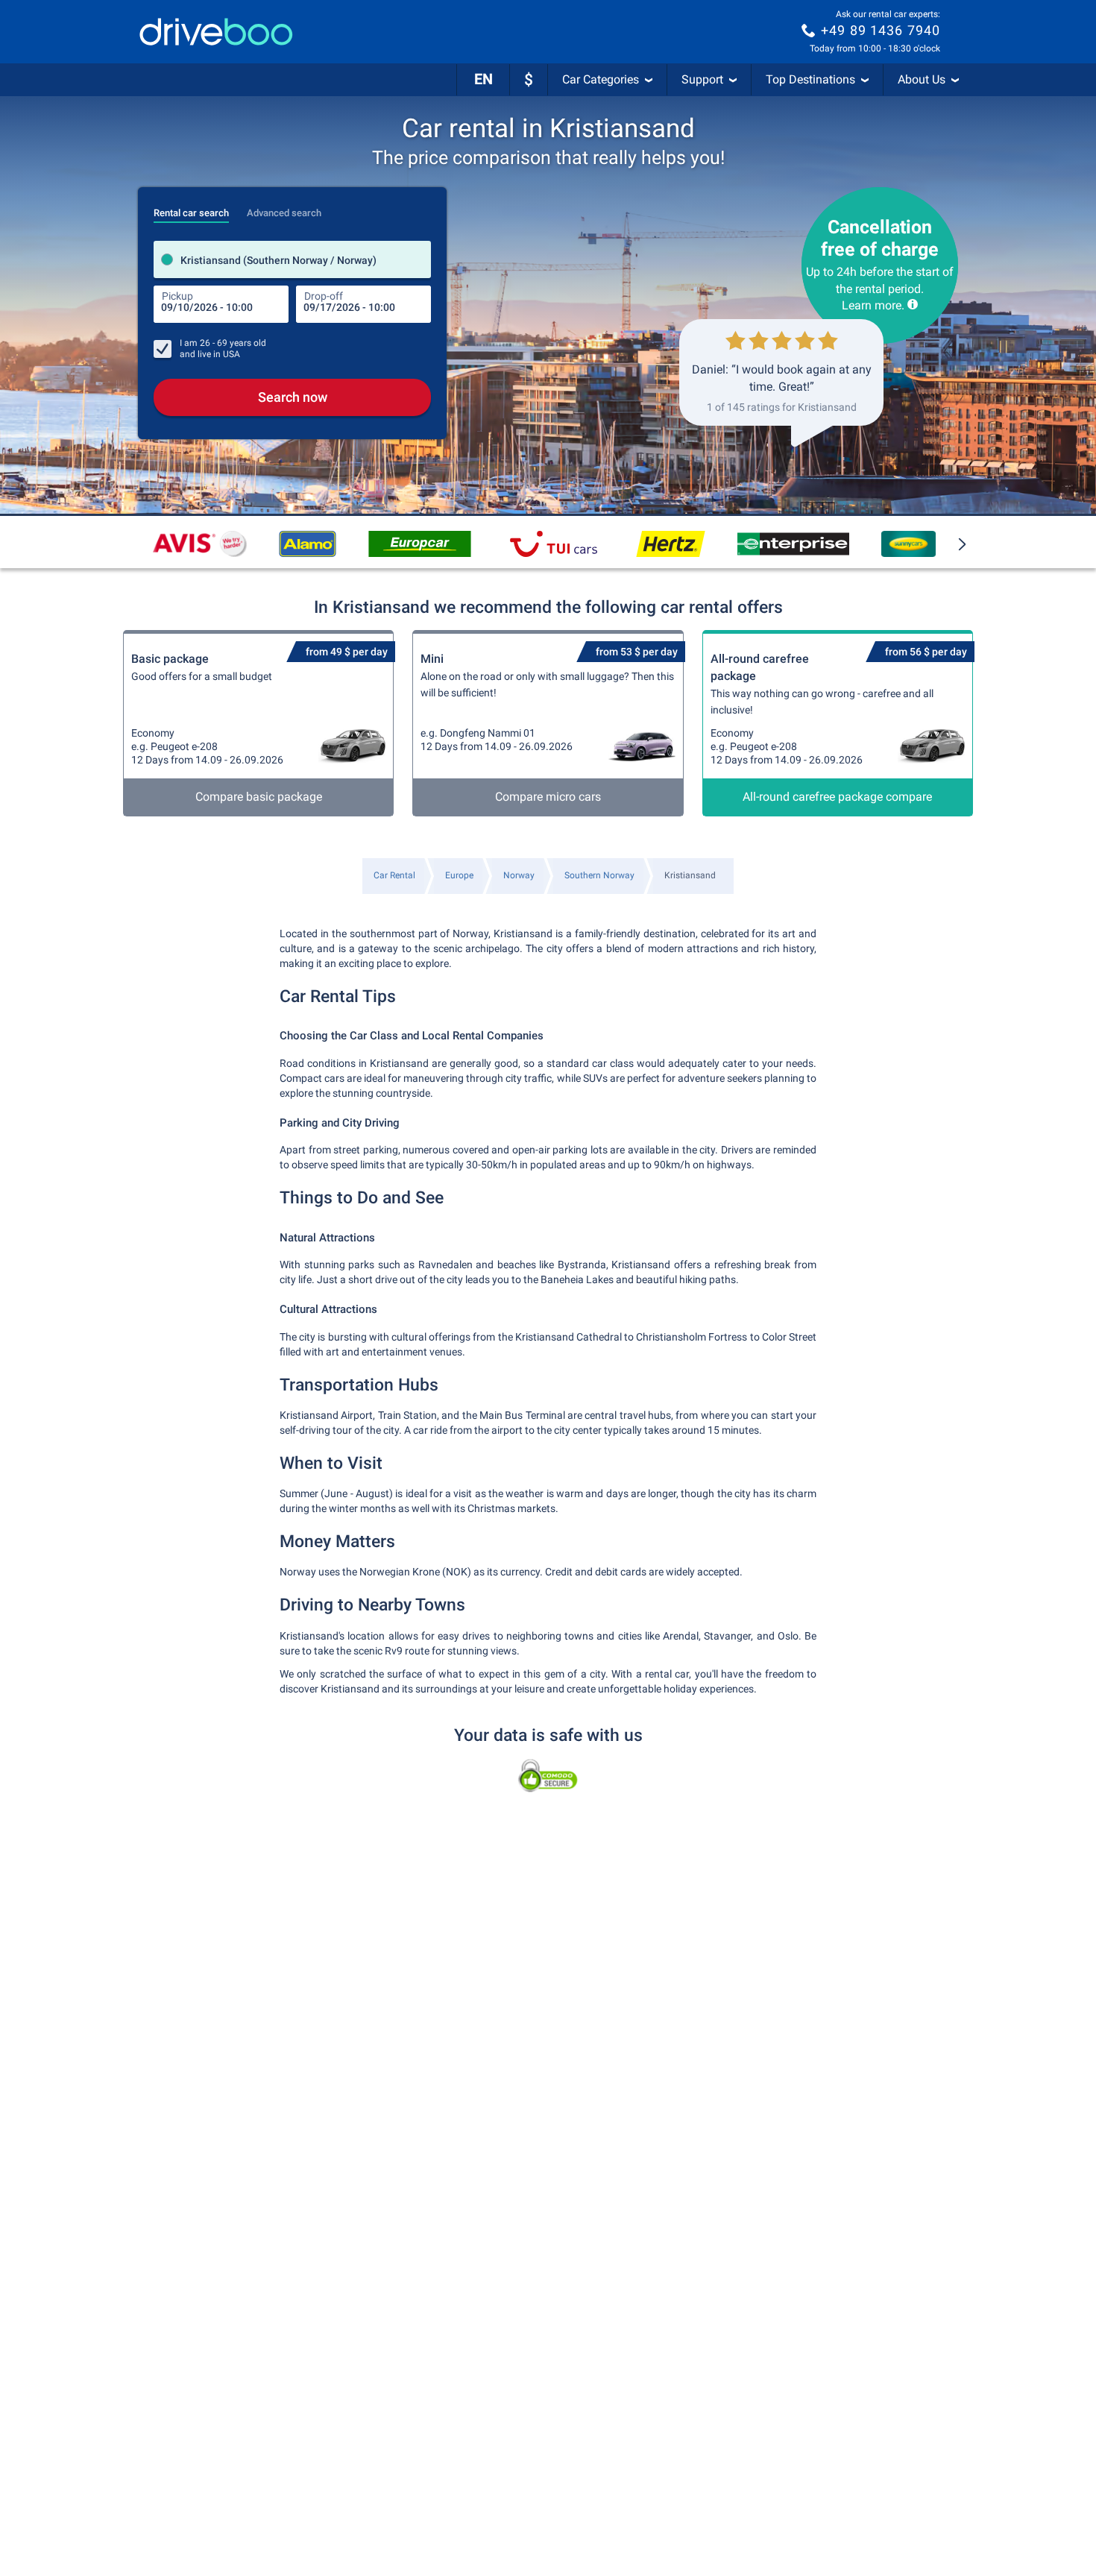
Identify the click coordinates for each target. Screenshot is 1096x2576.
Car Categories (601, 79)
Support (702, 79)
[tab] (191, 209)
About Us (922, 79)
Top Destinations (810, 79)
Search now (293, 397)
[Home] (216, 32)
